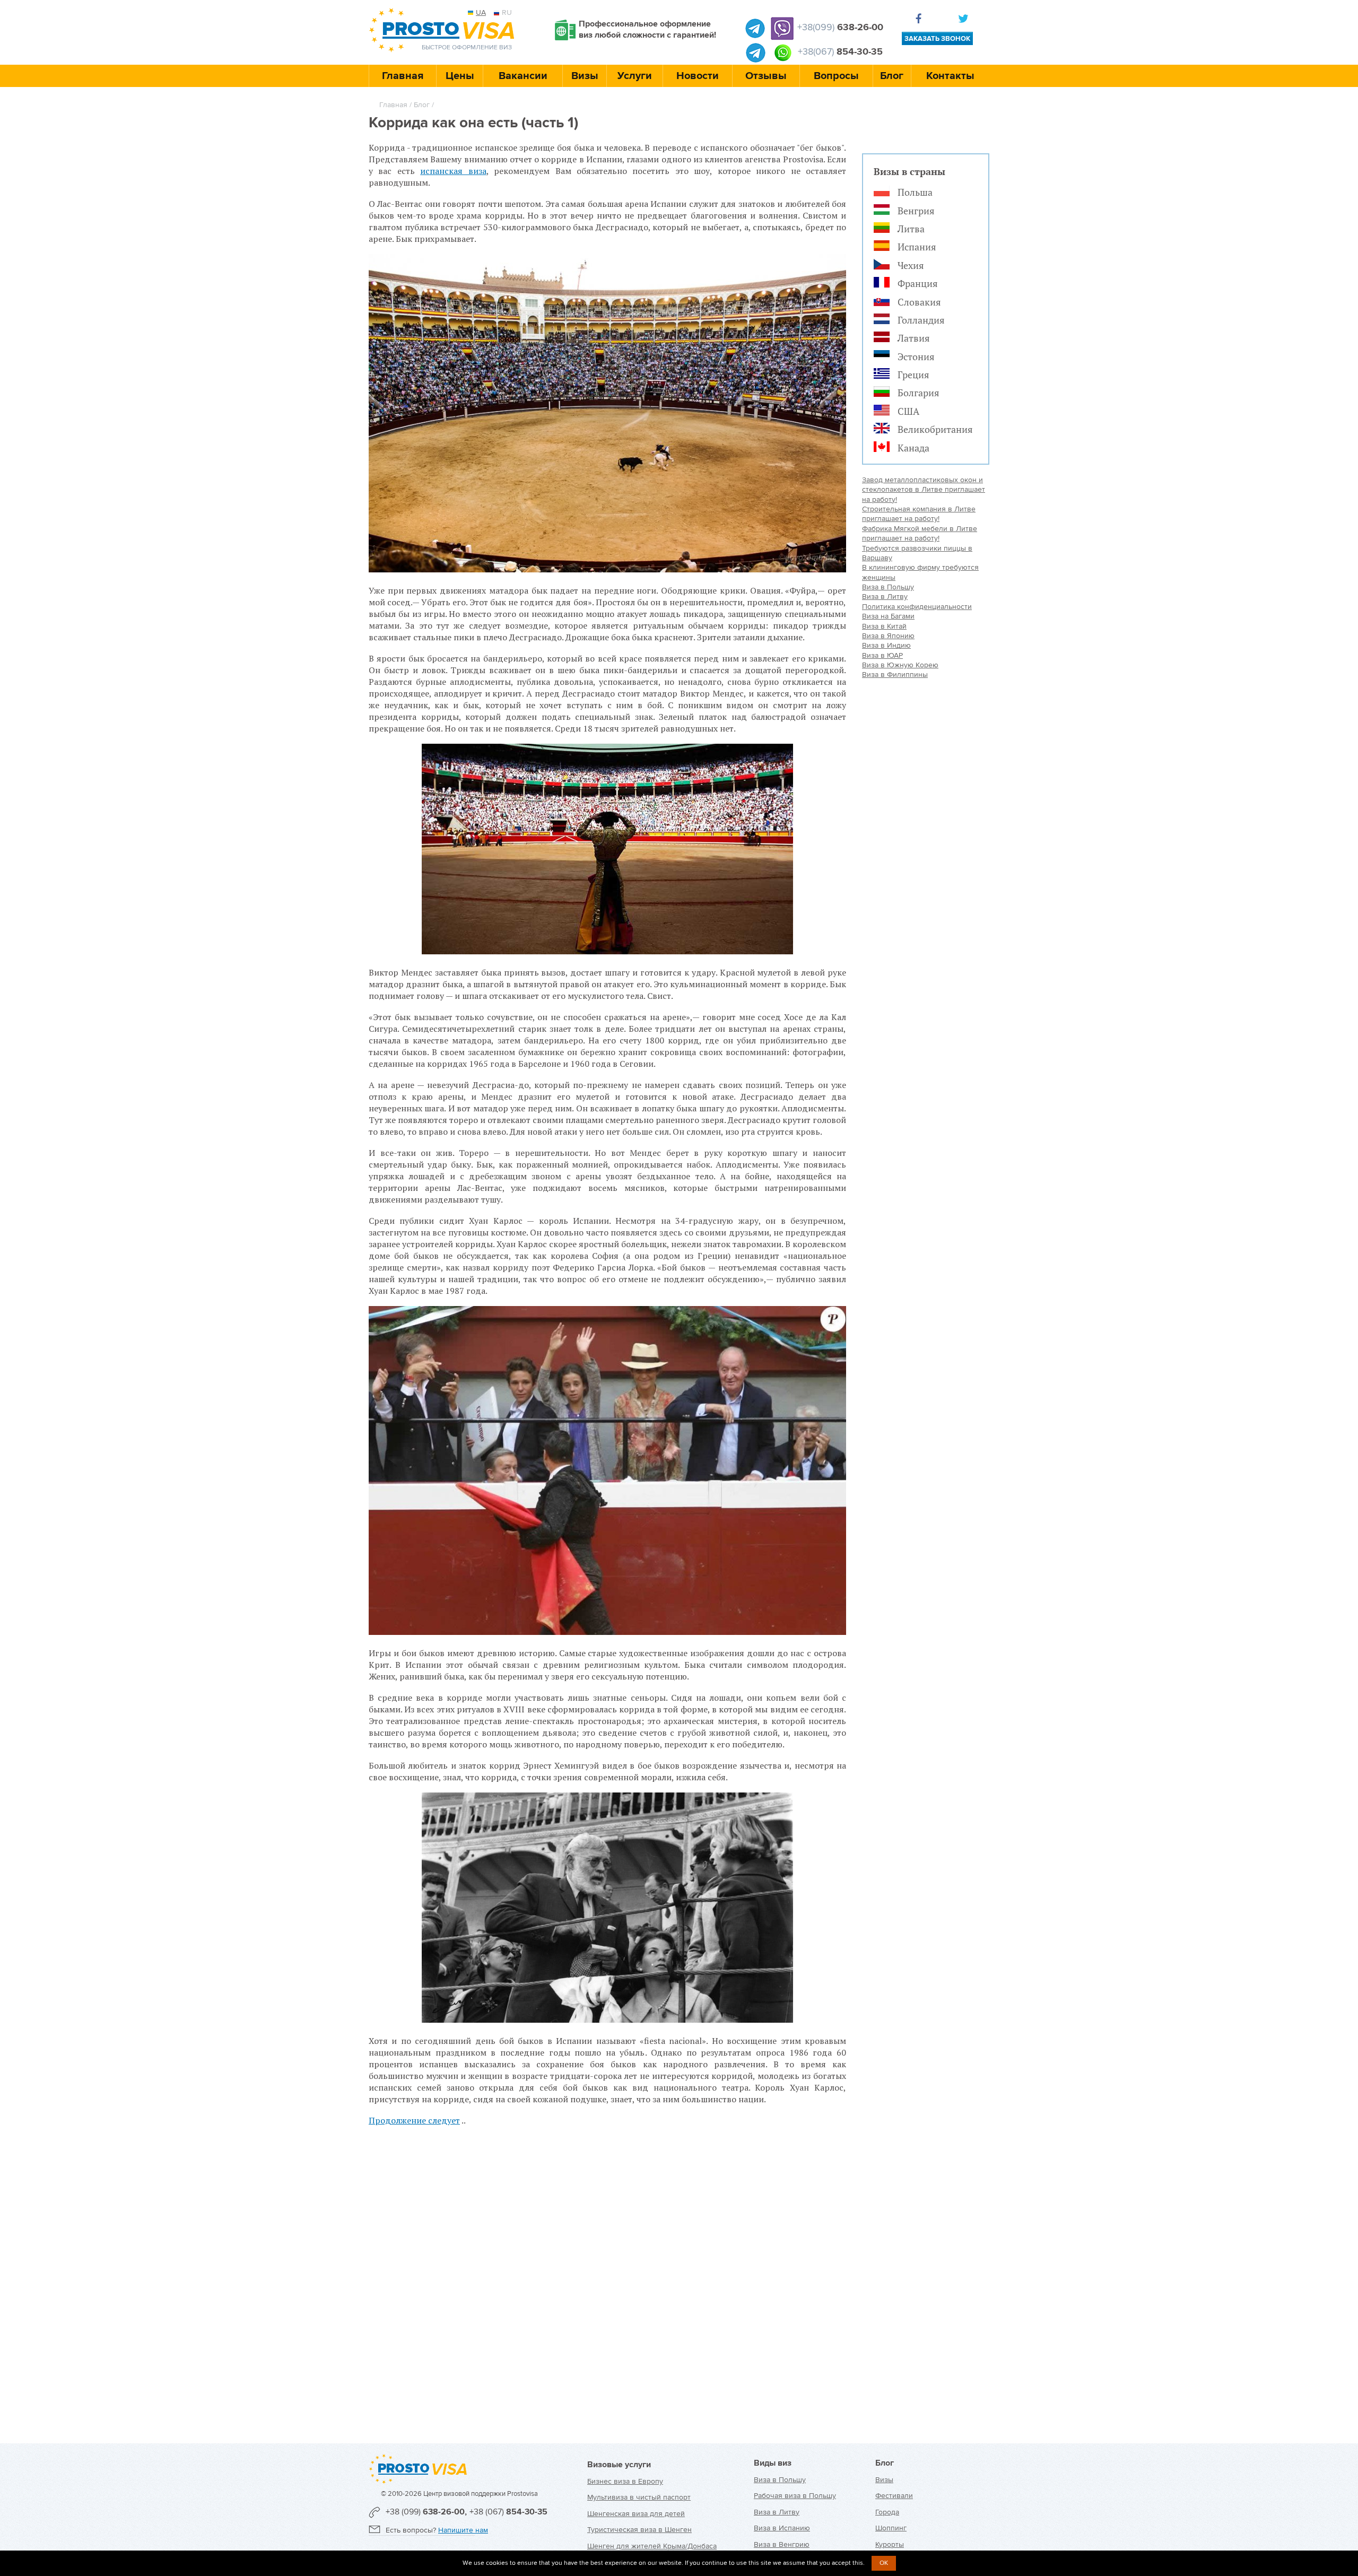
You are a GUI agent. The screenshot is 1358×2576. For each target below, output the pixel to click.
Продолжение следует (414, 2120)
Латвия (914, 338)
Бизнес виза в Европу (625, 2481)
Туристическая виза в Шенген (639, 2530)
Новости (698, 76)
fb (921, 20)
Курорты (890, 2544)
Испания (917, 247)
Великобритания (935, 429)
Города (887, 2512)
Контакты (950, 76)
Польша (915, 192)
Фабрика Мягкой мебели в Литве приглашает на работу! (920, 533)
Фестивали (894, 2496)
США (908, 411)
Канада (913, 448)
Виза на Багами (888, 616)
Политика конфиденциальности (917, 607)
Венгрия (916, 211)
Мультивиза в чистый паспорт (639, 2497)
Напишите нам (463, 2530)
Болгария (919, 393)
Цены (460, 76)
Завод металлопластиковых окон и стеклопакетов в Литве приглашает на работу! (924, 490)
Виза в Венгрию (782, 2544)
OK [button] (884, 2563)
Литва (911, 229)
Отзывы (766, 76)
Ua (481, 12)
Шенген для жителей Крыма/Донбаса (652, 2546)
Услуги (635, 76)
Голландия (921, 320)
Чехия (911, 265)
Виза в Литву (885, 597)
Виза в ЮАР (882, 655)
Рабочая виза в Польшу (795, 2496)
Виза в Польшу (888, 587)
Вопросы (836, 76)
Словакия (919, 302)
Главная (403, 76)
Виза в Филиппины (895, 675)
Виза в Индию (886, 645)
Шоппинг (891, 2528)
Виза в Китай (884, 626)
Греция (913, 375)
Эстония (916, 356)
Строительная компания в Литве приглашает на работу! (919, 514)
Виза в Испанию (782, 2528)
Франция (918, 283)
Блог (892, 76)
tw (965, 20)
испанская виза (453, 171)
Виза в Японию (888, 636)
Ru (507, 12)
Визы (585, 76)
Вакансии (523, 76)
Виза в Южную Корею (900, 665)
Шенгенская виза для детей (636, 2514)
